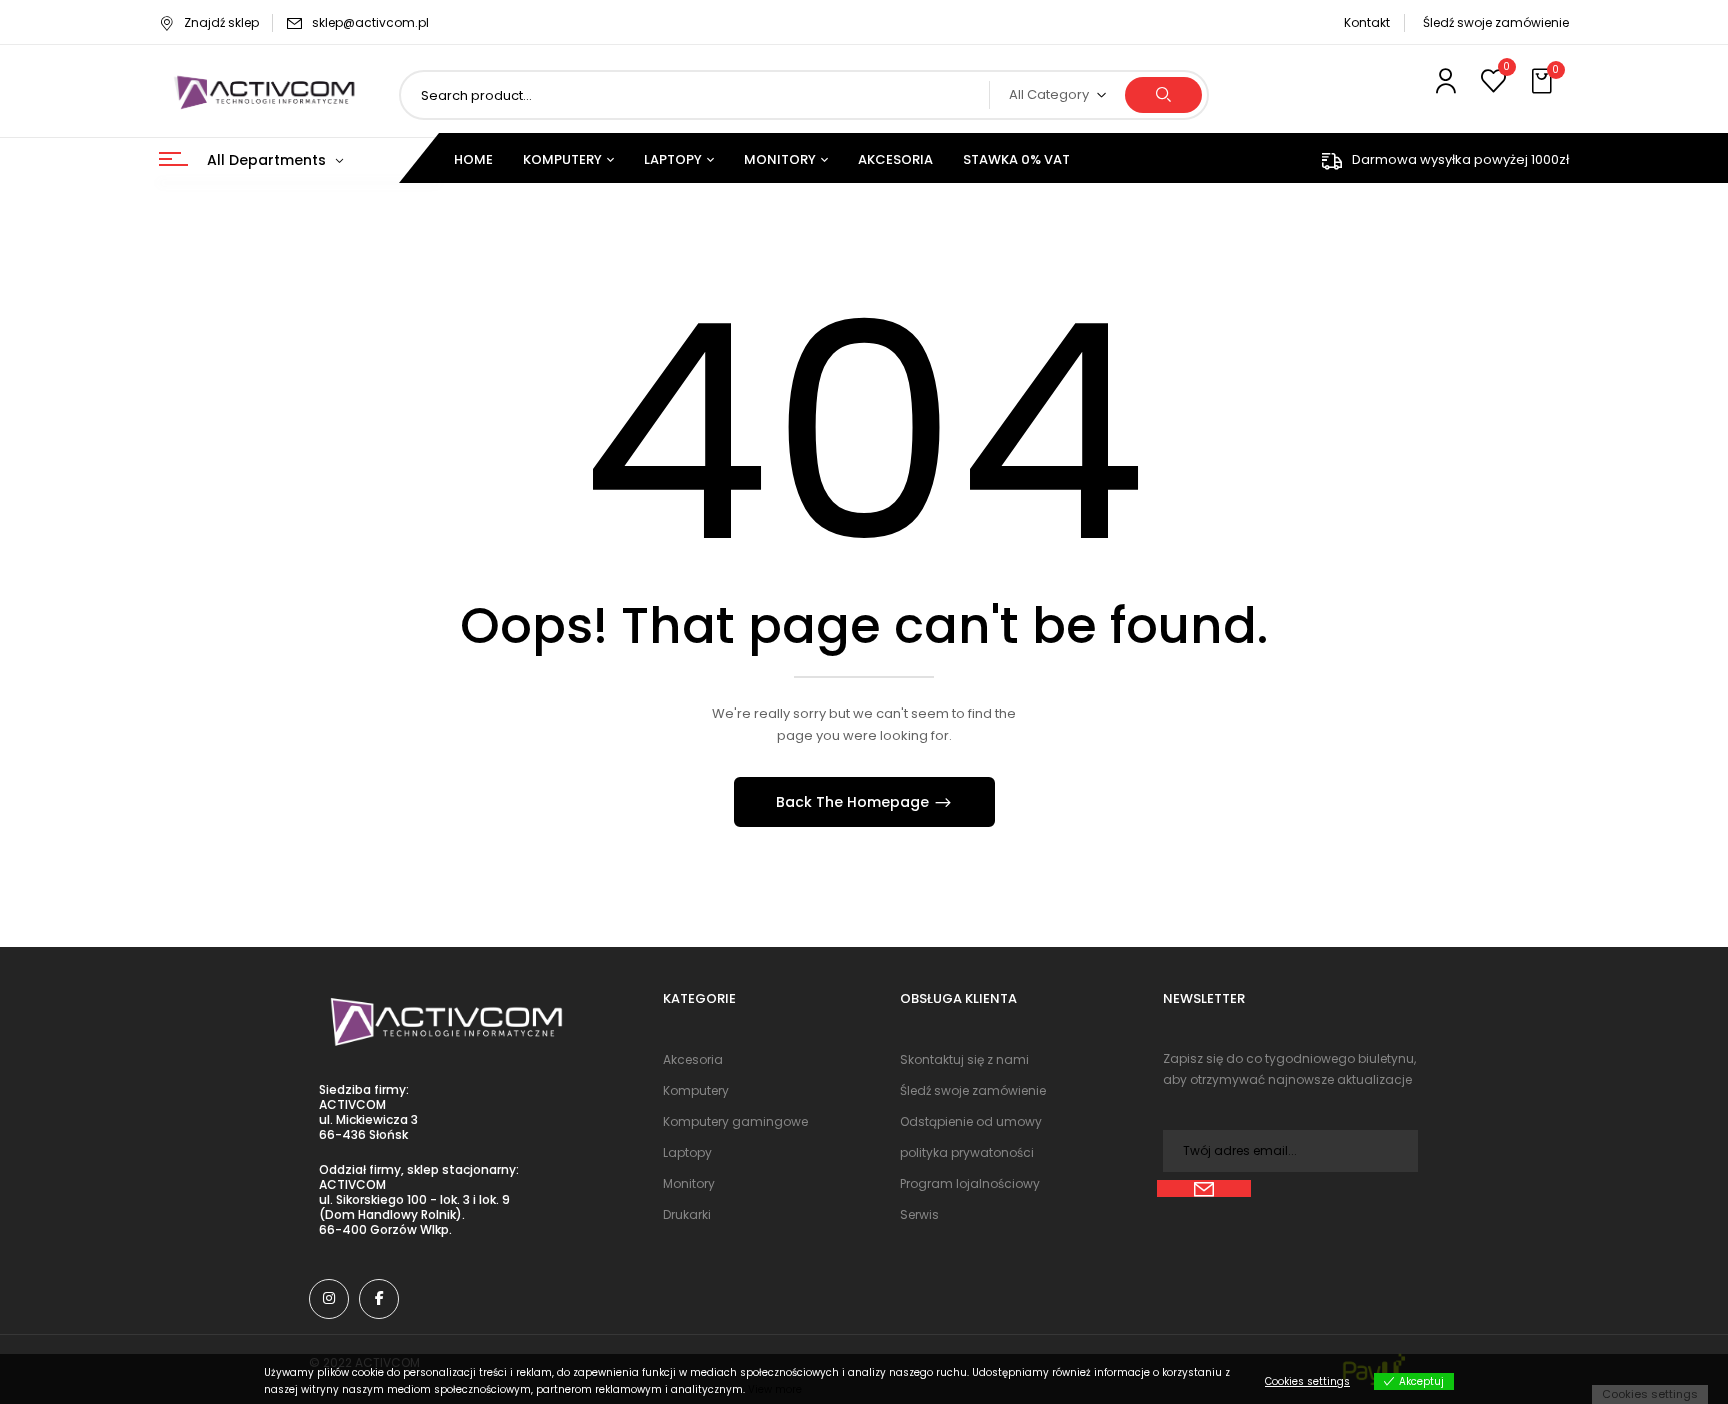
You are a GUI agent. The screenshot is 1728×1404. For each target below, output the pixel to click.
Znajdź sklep (221, 22)
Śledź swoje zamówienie (1496, 22)
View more (775, 1389)
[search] (1163, 95)
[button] (1544, 82)
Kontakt (1367, 22)
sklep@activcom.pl (370, 22)
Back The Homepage (854, 802)
